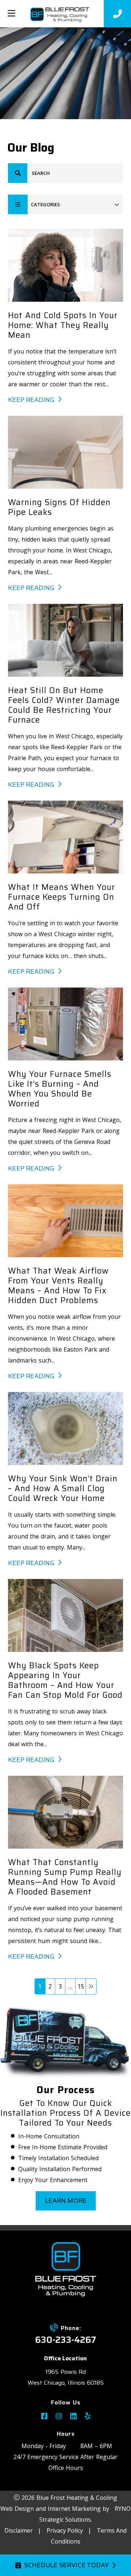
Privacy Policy (65, 2530)
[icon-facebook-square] (44, 2417)
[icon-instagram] (59, 2417)
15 (81, 1986)
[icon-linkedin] (74, 2417)
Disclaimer (19, 2530)
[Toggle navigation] (11, 13)
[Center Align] (18, 173)
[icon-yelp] (88, 2417)
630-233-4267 (65, 2340)
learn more (65, 2201)
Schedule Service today (66, 2565)
